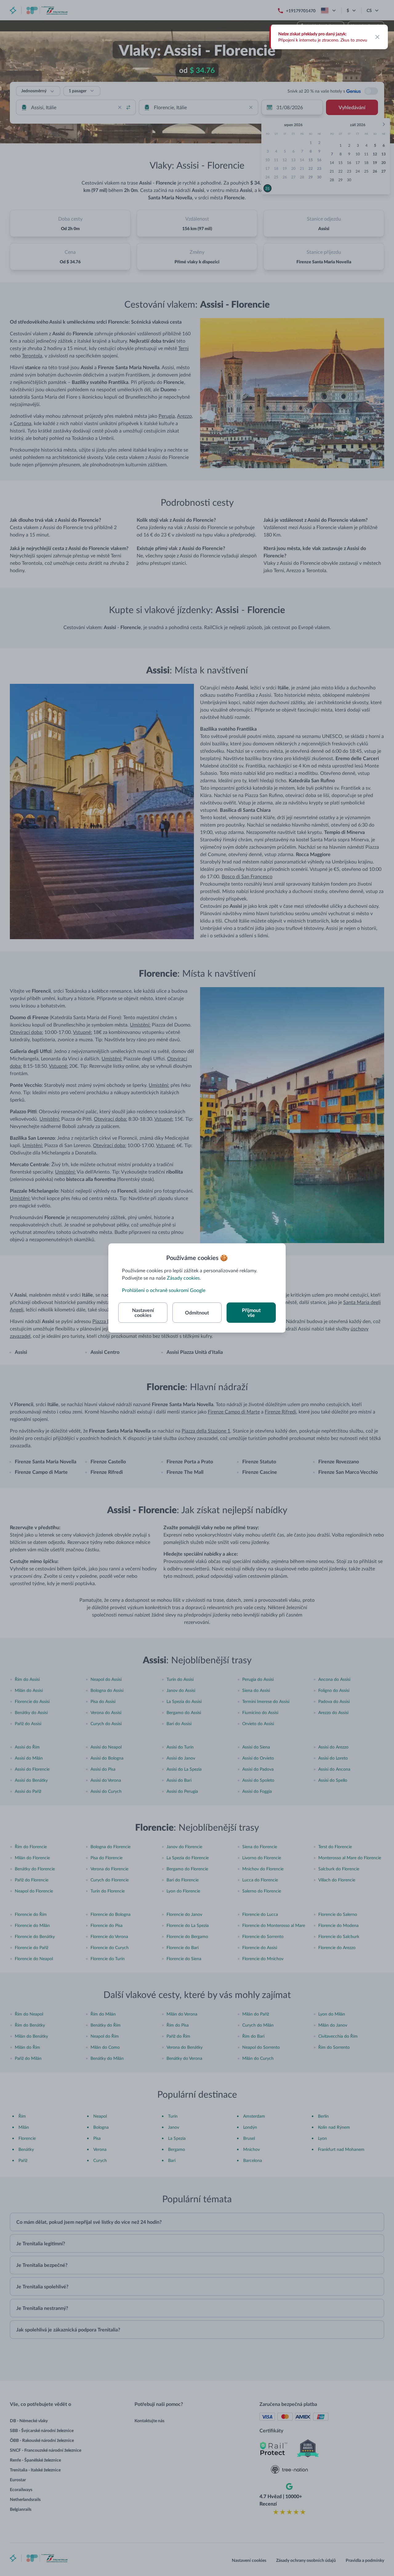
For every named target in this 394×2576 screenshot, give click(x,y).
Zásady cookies (183, 1278)
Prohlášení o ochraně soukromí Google (164, 1290)
